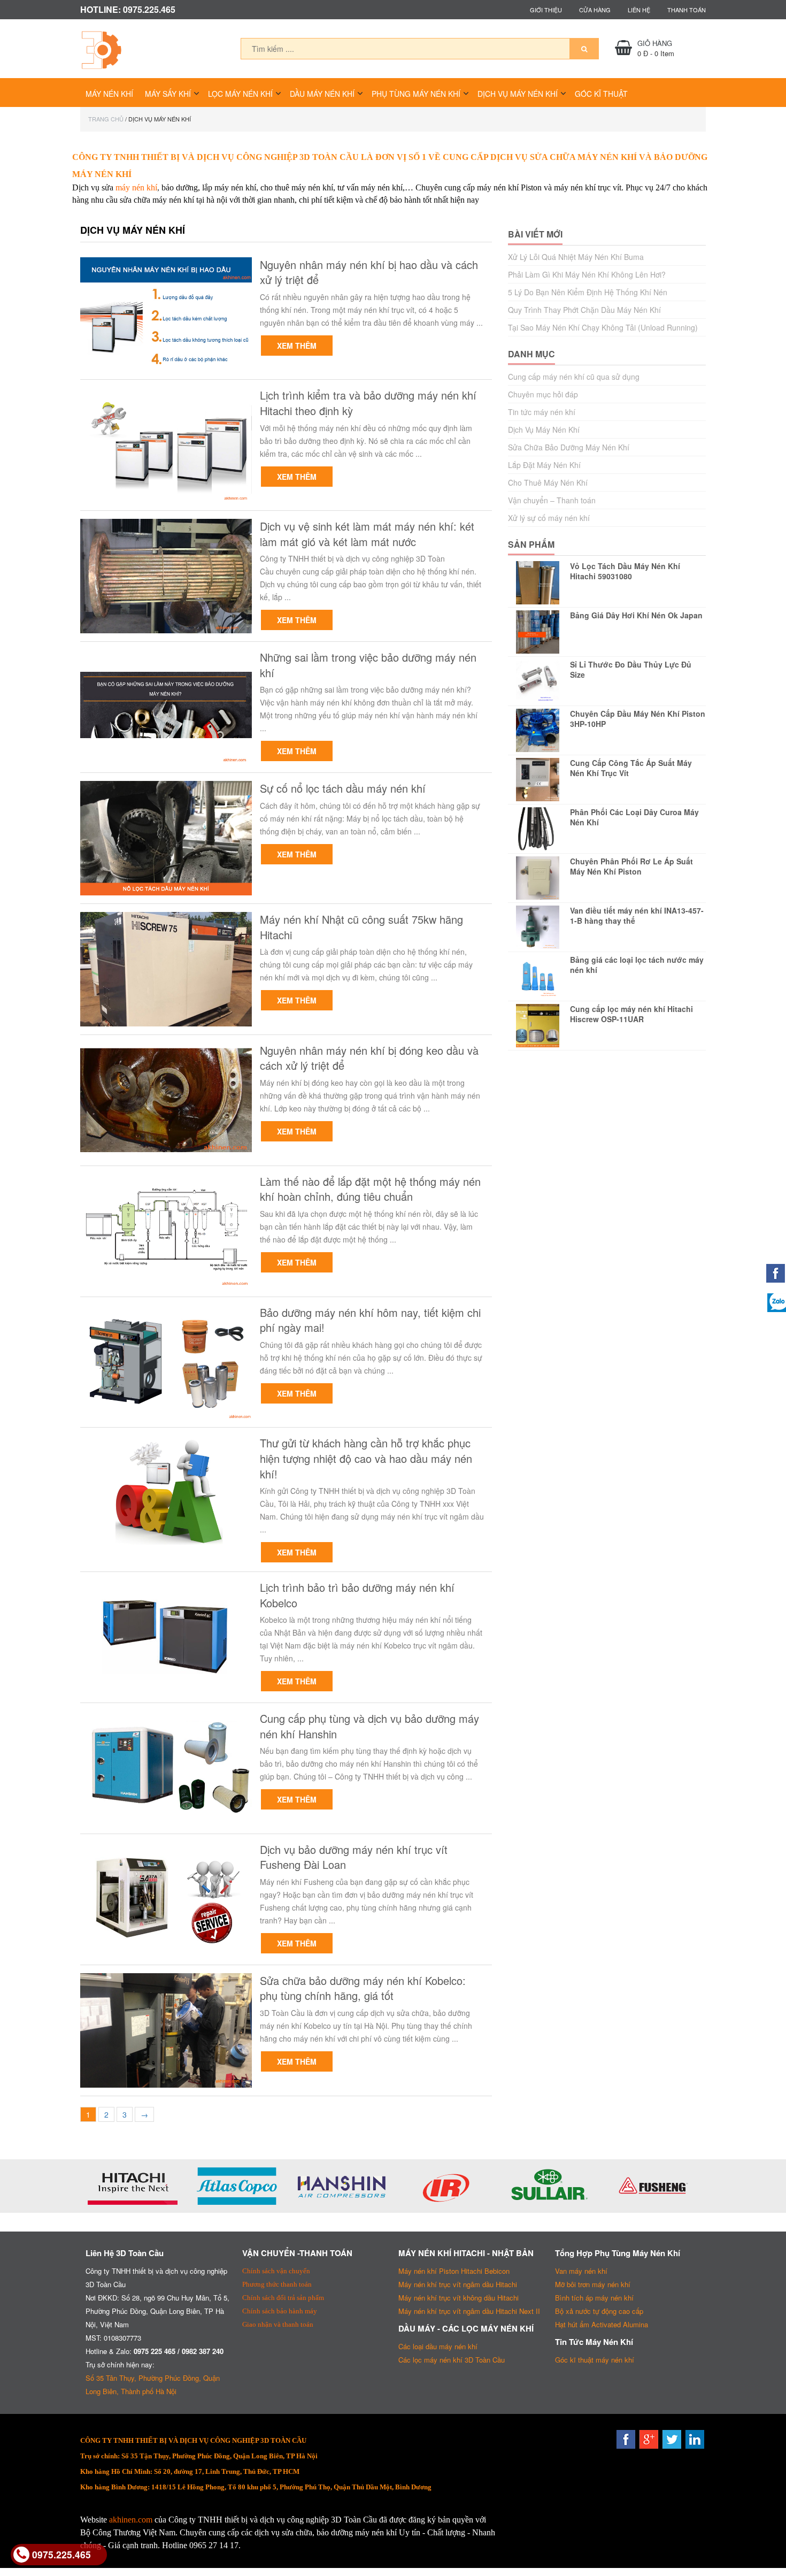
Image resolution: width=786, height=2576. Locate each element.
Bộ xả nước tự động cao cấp (599, 2311)
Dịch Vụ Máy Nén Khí (518, 94)
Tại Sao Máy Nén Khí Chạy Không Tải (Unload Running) (603, 327)
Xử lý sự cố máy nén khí (549, 518)
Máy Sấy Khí (168, 94)
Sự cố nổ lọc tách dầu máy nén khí (343, 788)
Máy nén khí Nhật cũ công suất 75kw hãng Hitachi (361, 927)
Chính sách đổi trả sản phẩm (283, 2298)
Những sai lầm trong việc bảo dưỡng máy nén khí (368, 665)
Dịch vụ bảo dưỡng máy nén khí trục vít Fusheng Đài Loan (354, 1857)
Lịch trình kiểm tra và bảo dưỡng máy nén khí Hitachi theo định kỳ (368, 403)
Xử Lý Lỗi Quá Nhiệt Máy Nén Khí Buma (576, 257)
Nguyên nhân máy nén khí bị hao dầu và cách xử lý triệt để (369, 273)
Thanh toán (687, 10)
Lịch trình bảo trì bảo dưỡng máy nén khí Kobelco (357, 1595)
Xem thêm (297, 346)
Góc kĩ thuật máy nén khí (595, 2360)
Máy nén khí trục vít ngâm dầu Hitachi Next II (469, 2311)
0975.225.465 (61, 2554)
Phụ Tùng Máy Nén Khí (416, 94)
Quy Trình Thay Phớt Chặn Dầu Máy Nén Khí (584, 310)
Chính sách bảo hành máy (280, 2311)
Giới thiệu (546, 10)
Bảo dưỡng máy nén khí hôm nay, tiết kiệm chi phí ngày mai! (370, 1320)
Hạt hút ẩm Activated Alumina (602, 2324)
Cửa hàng (595, 10)
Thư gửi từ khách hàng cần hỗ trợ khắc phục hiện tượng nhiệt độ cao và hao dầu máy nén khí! (366, 1458)
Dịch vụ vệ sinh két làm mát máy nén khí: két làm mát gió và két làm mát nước (367, 534)
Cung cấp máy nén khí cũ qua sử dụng (574, 377)
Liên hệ (639, 10)
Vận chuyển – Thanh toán (552, 500)
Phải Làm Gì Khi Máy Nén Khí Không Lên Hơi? (587, 274)
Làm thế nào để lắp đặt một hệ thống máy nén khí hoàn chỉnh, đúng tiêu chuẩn (370, 1189)
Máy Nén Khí (109, 94)
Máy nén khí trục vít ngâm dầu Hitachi (458, 2284)
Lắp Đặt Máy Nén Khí (544, 465)
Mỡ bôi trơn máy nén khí (593, 2284)
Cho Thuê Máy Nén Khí (548, 482)
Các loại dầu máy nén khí (438, 2346)
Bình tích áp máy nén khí (594, 2298)
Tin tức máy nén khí (542, 412)
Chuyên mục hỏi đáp (543, 394)
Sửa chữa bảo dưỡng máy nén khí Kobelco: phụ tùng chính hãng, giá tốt (363, 1988)
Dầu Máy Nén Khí (322, 94)
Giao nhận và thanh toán (278, 2324)
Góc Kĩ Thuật (601, 94)
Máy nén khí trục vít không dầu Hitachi (458, 2298)
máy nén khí (136, 187)
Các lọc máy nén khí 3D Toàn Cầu (452, 2360)
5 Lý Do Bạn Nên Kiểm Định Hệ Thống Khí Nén (588, 292)
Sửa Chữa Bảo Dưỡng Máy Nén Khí (569, 447)
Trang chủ (106, 119)
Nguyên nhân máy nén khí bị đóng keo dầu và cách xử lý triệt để (369, 1058)
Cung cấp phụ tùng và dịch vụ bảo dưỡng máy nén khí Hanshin (369, 1726)
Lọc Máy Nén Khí (240, 94)
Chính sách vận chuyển (276, 2271)
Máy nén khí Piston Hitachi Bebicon (454, 2271)
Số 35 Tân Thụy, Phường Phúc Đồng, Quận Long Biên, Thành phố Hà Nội (153, 2385)
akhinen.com (131, 2520)
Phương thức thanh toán (277, 2284)
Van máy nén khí (581, 2271)
